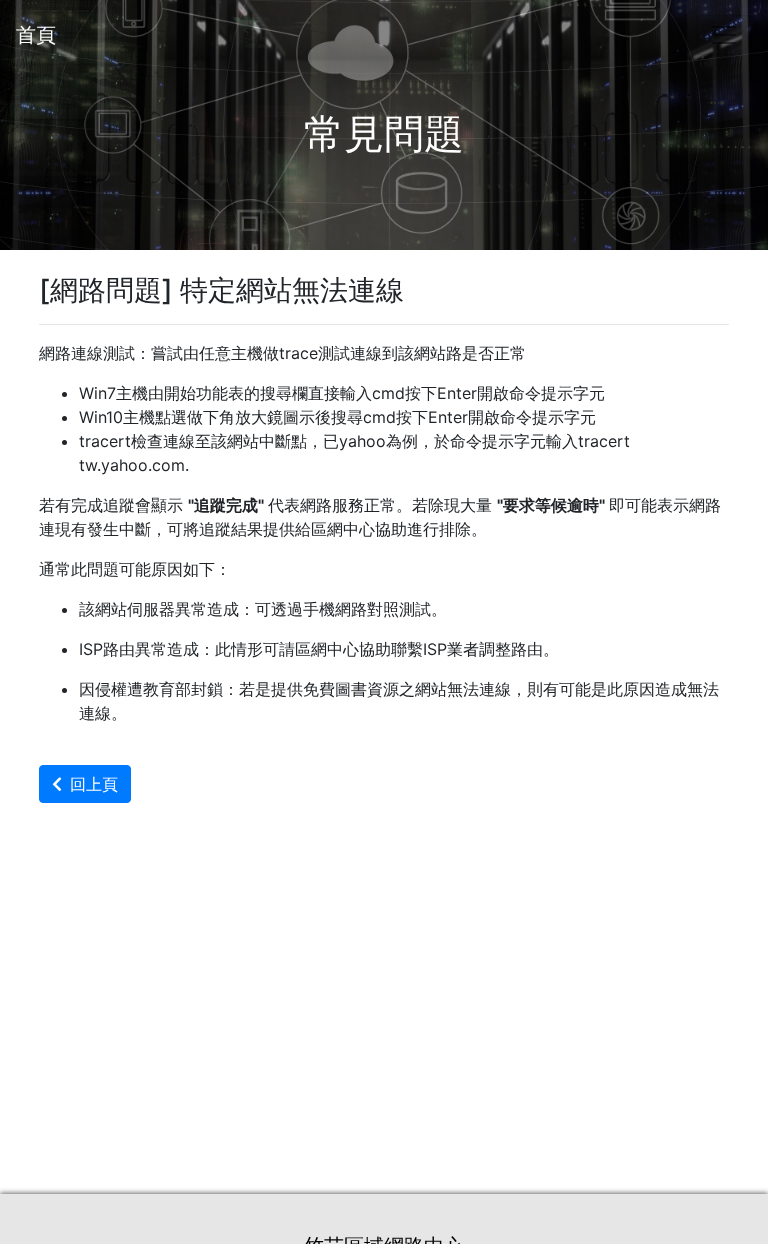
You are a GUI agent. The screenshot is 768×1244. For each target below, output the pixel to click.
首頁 (36, 35)
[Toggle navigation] (724, 35)
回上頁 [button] (94, 784)
